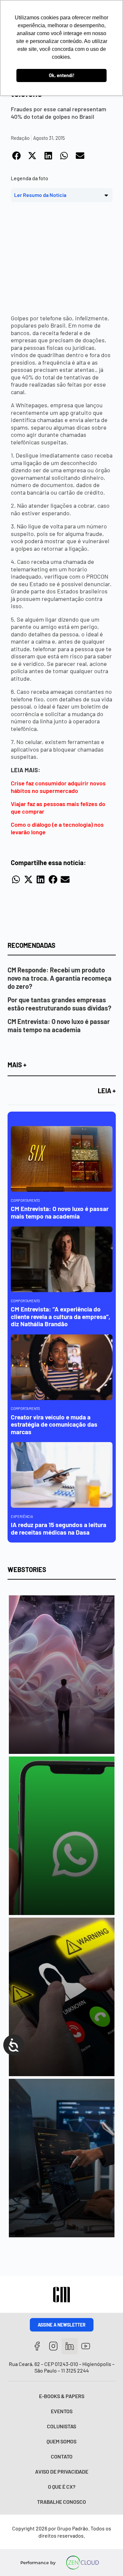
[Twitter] (70, 2346)
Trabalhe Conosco (61, 2502)
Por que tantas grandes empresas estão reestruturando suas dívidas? (59, 1004)
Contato (62, 2456)
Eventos (62, 2411)
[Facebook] (37, 2346)
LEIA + (107, 1091)
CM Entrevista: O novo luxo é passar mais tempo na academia (59, 1025)
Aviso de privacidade (62, 2471)
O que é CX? (62, 2487)
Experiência (22, 1516)
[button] (17, 156)
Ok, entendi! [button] (62, 75)
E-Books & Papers (62, 2396)
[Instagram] (53, 2346)
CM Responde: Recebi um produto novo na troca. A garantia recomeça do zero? (60, 978)
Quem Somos (61, 2441)
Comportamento (25, 1200)
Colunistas (61, 2426)
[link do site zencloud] (82, 2563)
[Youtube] (86, 2346)
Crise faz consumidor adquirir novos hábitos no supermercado (58, 787)
